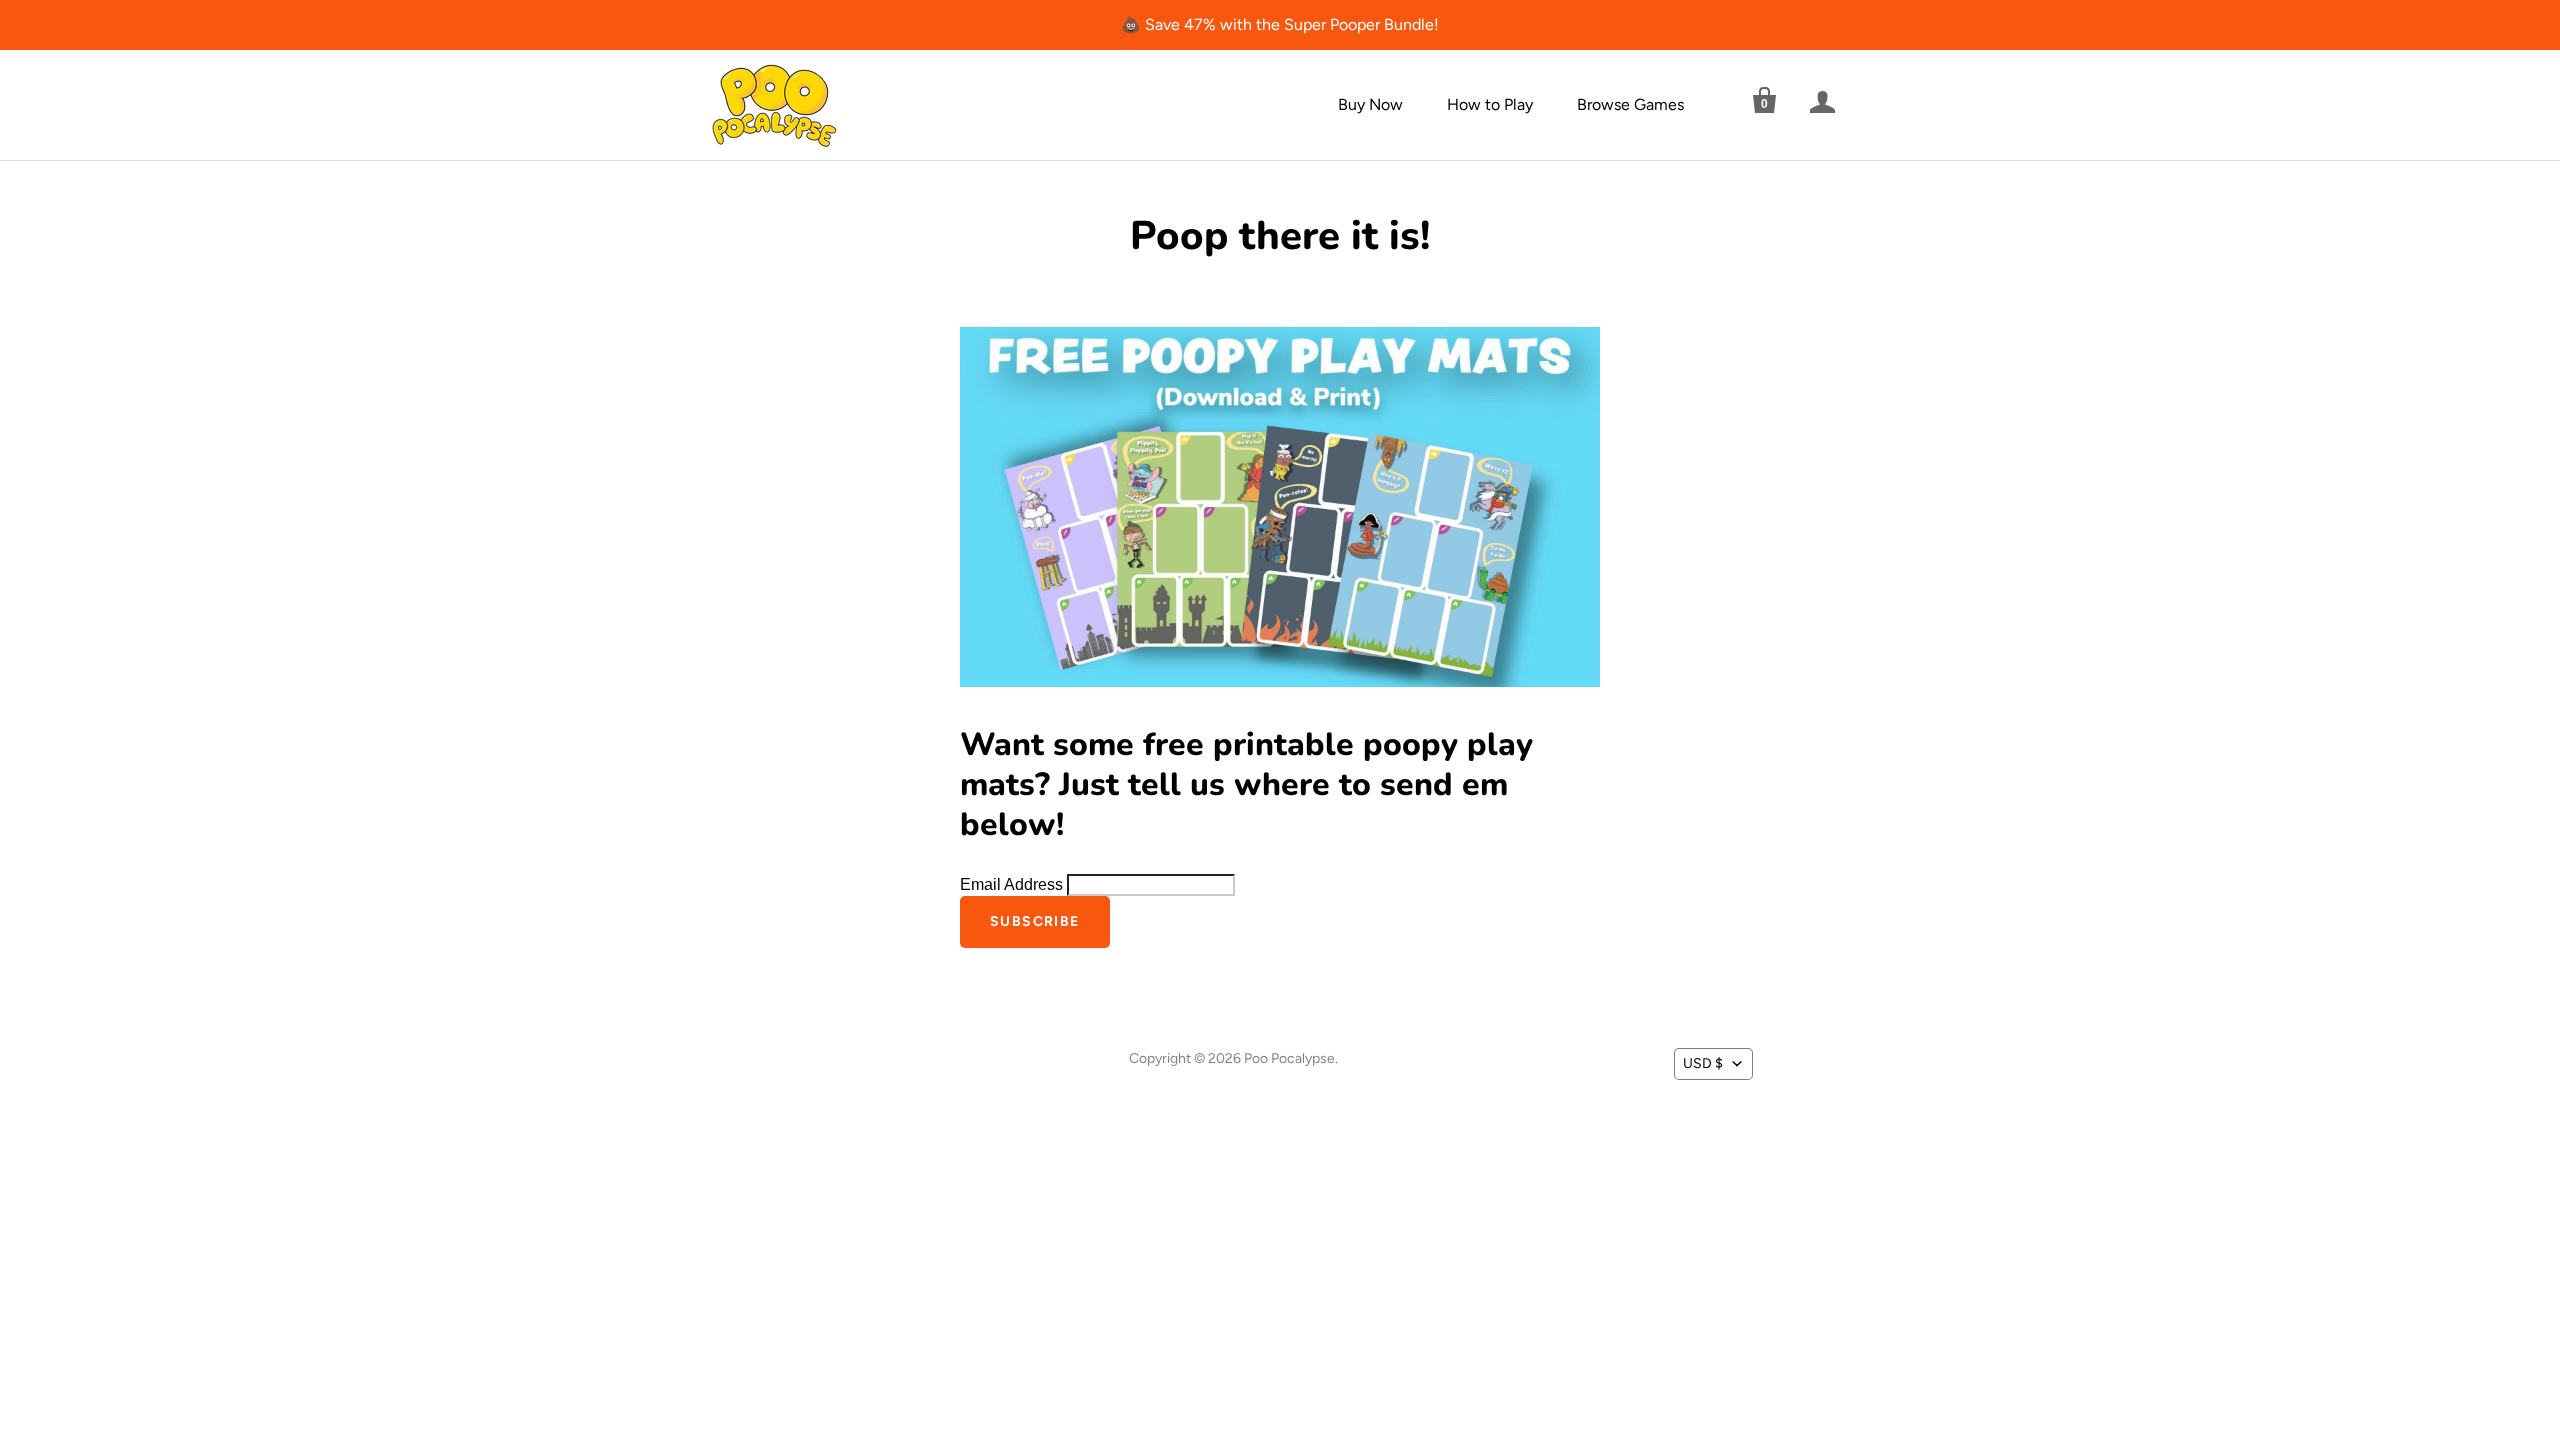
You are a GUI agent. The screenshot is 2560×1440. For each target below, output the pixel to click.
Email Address (1013, 884)
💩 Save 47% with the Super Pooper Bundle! (1280, 24)
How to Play (1490, 104)
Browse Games (1630, 104)
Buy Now (1370, 104)
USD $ (1703, 1063)
